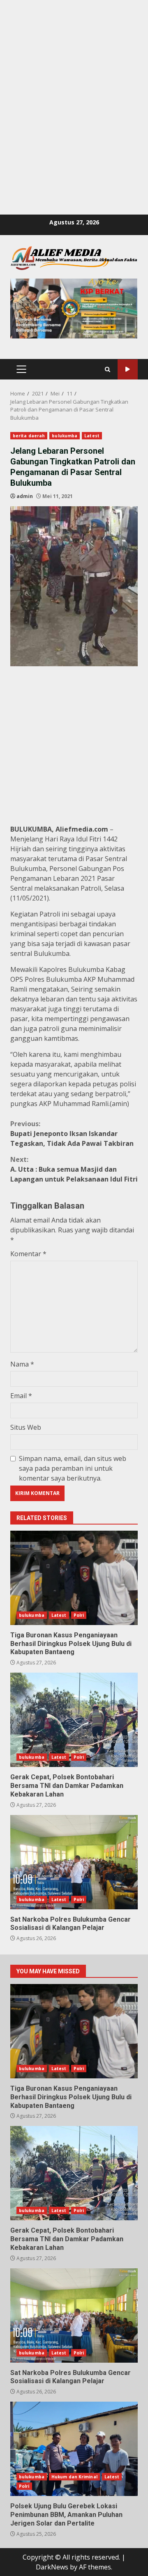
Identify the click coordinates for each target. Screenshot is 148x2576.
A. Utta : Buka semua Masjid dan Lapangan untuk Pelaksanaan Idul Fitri (74, 1169)
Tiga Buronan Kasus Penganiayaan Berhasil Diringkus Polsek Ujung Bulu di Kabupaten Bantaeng (74, 1578)
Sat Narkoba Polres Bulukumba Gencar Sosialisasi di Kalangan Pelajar (74, 1862)
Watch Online (128, 369)
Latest (92, 436)
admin (25, 496)
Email (21, 1396)
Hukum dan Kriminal (74, 2477)
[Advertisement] (74, 74)
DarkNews (52, 2567)
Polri (79, 1615)
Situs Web (26, 1427)
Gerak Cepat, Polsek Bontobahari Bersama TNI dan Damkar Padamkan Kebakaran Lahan (74, 1720)
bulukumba (65, 436)
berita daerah (29, 436)
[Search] (108, 369)
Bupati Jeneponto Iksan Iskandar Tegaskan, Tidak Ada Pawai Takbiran (72, 1134)
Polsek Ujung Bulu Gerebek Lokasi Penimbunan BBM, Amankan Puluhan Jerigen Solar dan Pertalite (74, 2449)
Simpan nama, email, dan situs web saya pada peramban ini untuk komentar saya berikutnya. (73, 1468)
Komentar (28, 1254)
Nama (22, 1364)
